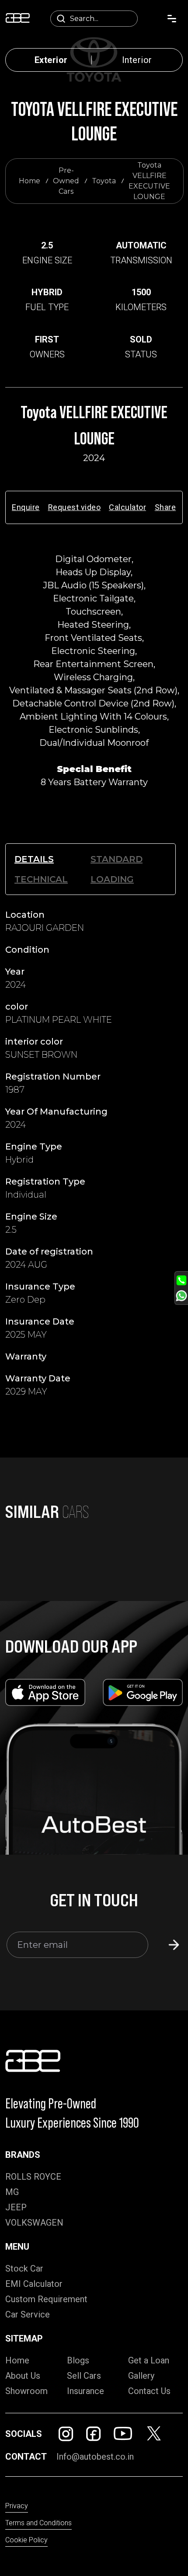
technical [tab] (41, 879)
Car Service (28, 2314)
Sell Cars (84, 2376)
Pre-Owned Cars (66, 181)
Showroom (26, 2391)
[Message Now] (181, 1296)
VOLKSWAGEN (34, 2223)
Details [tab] (34, 859)
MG (12, 2192)
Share (165, 507)
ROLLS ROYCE (33, 2177)
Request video (75, 507)
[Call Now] (181, 1280)
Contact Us (149, 2391)
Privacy (17, 2506)
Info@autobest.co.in (95, 2457)
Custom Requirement (46, 2299)
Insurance (85, 2391)
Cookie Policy (26, 2540)
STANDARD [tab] (117, 859)
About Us (23, 2376)
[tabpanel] (94, 1157)
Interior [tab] (137, 60)
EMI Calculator (34, 2284)
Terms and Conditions (38, 2523)
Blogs (78, 2360)
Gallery (141, 2376)
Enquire (26, 507)
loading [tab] (112, 879)
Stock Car (24, 2268)
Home (30, 181)
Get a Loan (149, 2360)
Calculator (127, 507)
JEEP (16, 2207)
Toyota (104, 181)
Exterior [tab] (51, 60)
